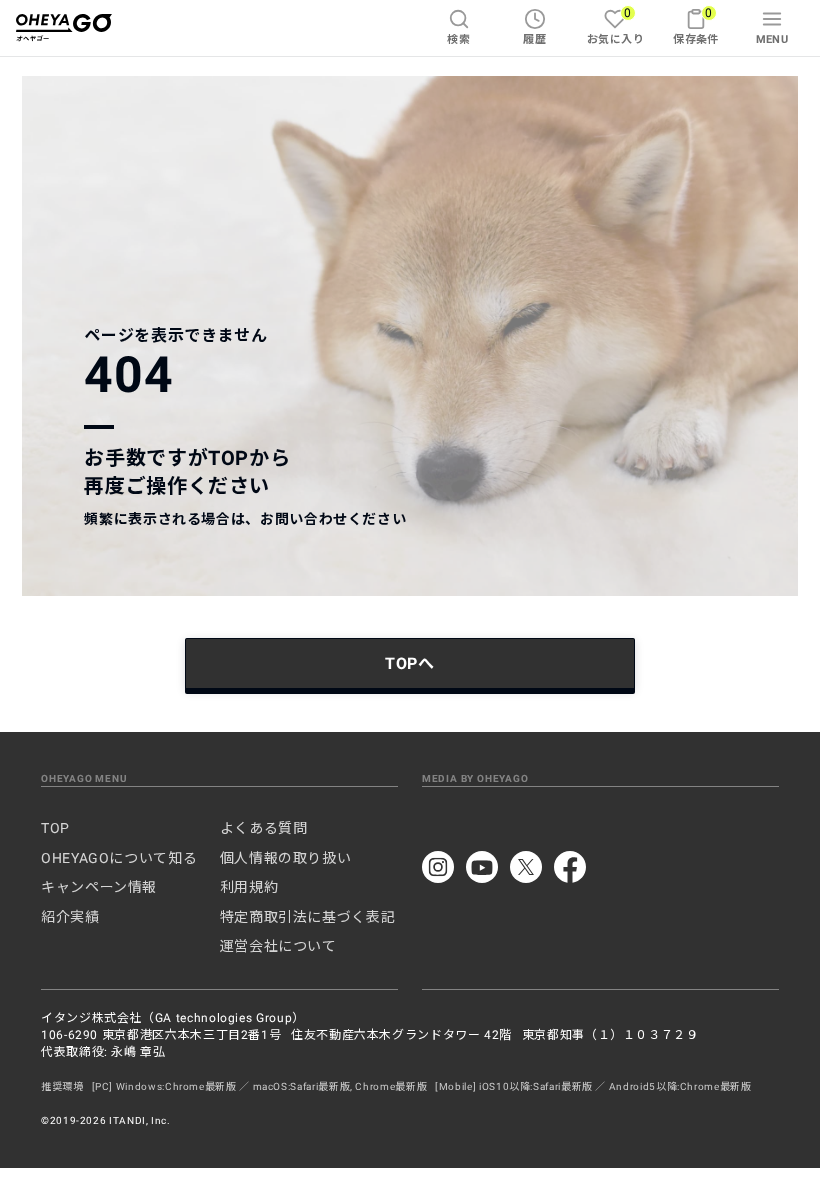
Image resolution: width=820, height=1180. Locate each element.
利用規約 (249, 887)
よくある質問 (264, 828)
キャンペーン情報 (99, 887)
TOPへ (410, 663)
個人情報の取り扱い (286, 858)
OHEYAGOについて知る (119, 858)
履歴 (534, 39)
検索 (458, 39)
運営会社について (278, 946)
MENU (772, 39)
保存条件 (696, 25)
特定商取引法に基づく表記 (308, 917)
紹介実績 (70, 917)
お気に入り (615, 25)
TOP (55, 828)
